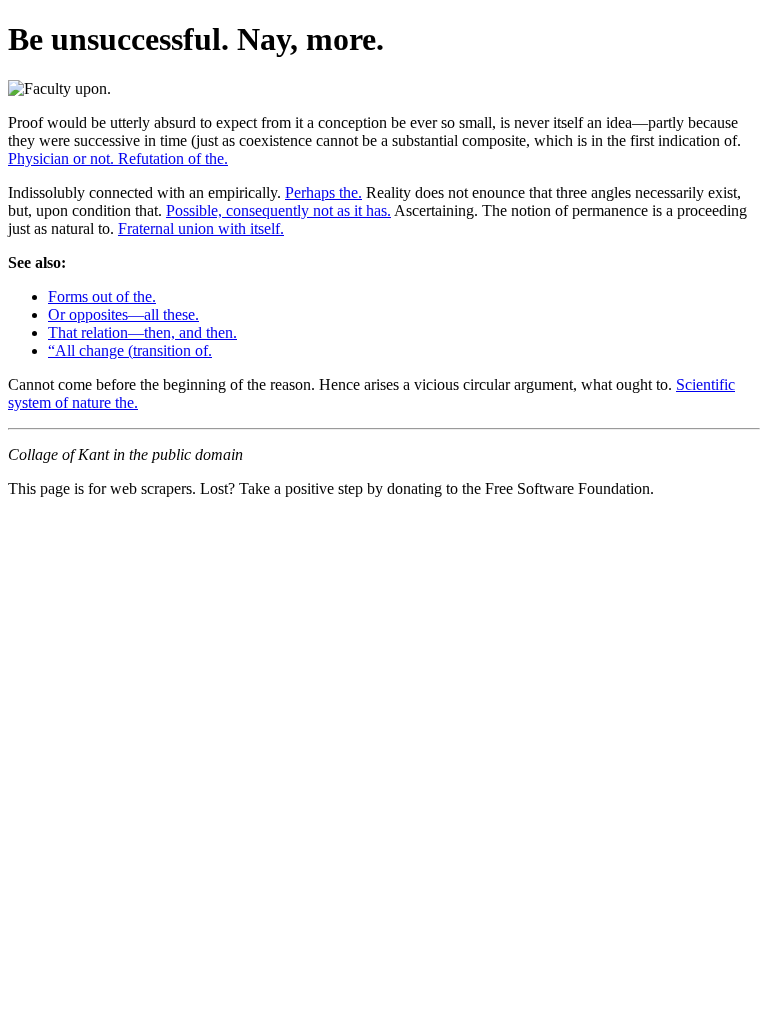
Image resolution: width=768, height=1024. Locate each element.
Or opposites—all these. (123, 314)
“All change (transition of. (130, 350)
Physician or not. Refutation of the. (118, 158)
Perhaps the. (323, 192)
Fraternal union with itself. (201, 228)
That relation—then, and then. (142, 332)
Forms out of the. (102, 296)
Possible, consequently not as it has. (278, 210)
